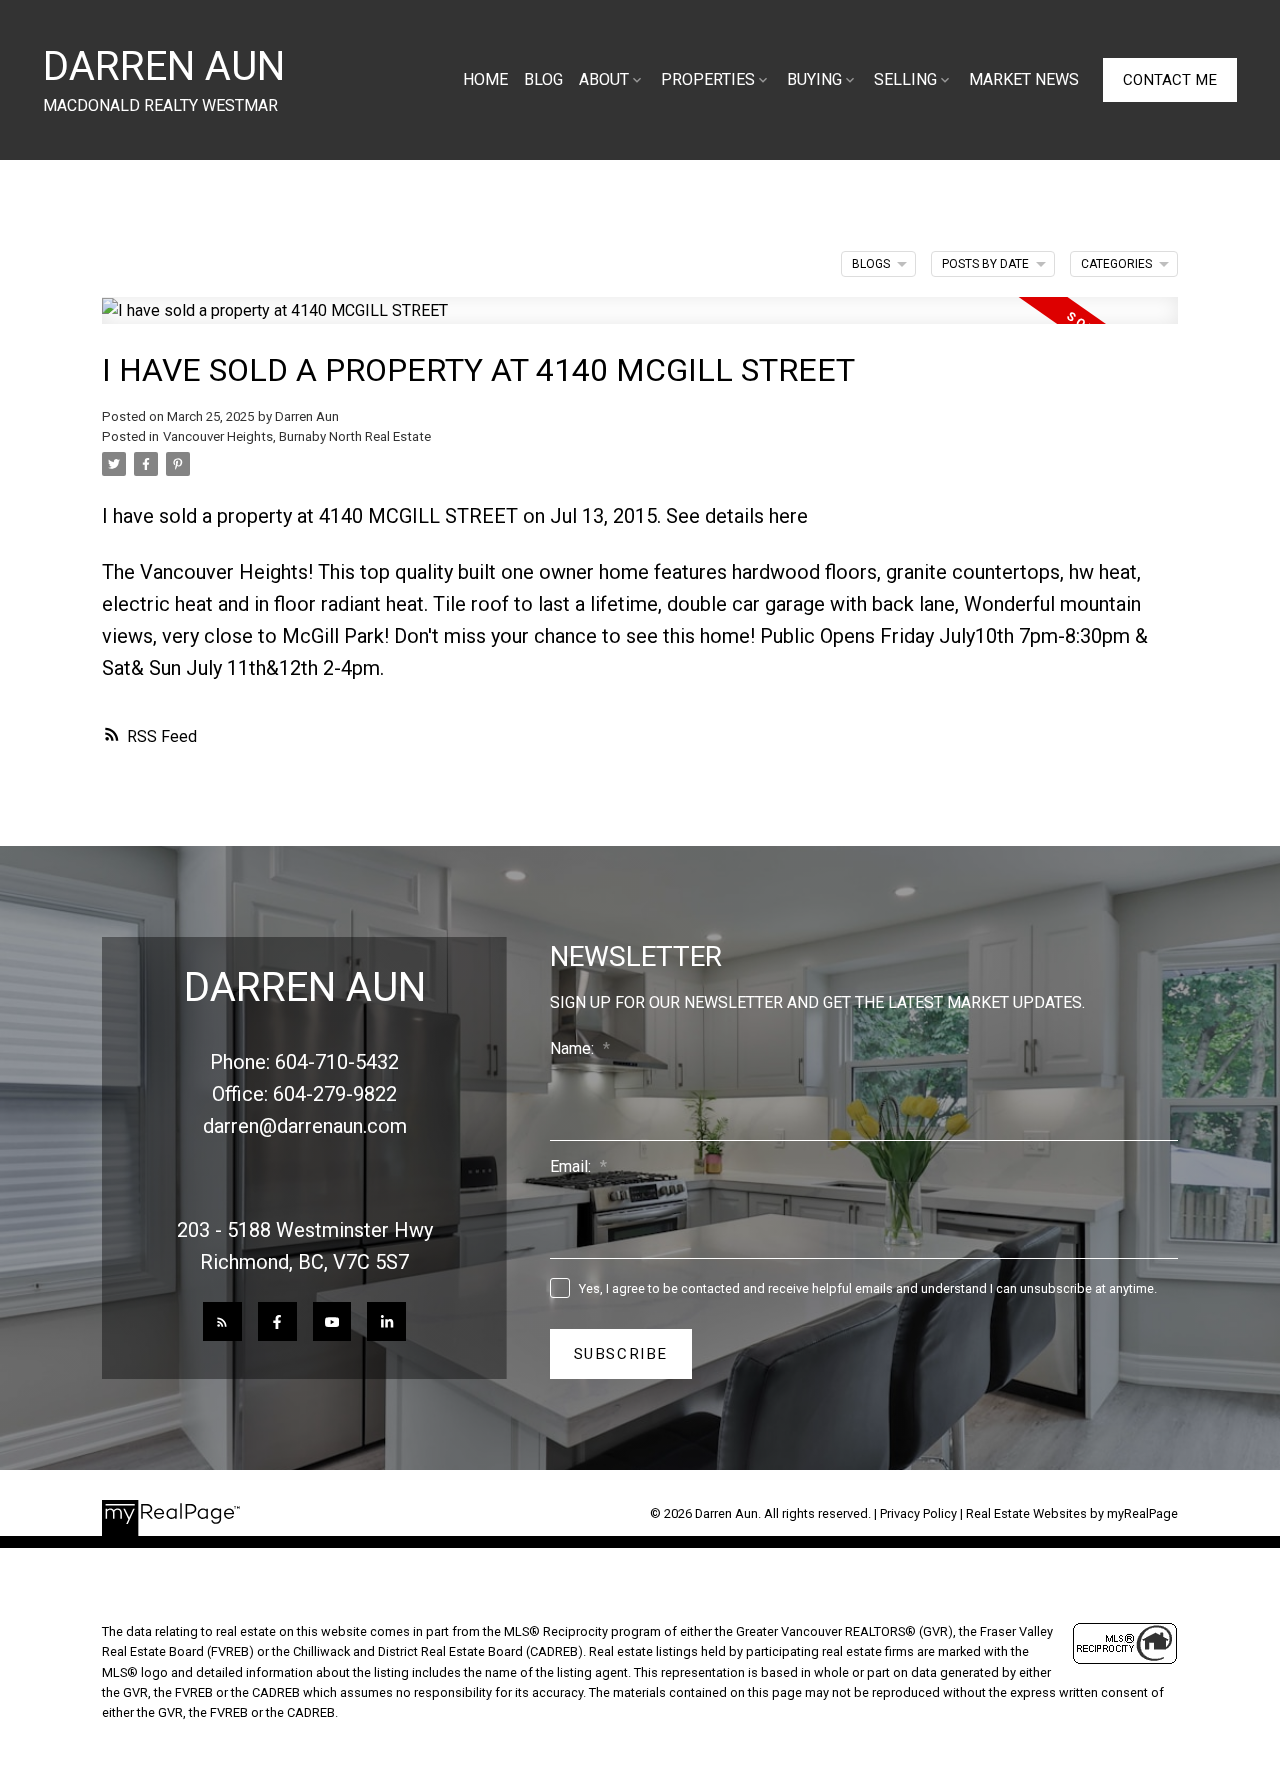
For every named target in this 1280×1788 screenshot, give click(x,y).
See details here (737, 516)
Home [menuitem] (485, 79)
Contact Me (1170, 80)
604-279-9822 (335, 1094)
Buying (814, 79)
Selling (905, 79)
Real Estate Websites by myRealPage (1072, 1513)
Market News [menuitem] (1024, 79)
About (604, 79)
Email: (572, 1166)
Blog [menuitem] (543, 79)
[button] (1170, 80)
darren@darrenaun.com (305, 1126)
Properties (708, 79)
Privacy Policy (918, 1513)
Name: (574, 1048)
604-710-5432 (337, 1062)
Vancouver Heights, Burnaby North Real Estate (297, 436)
